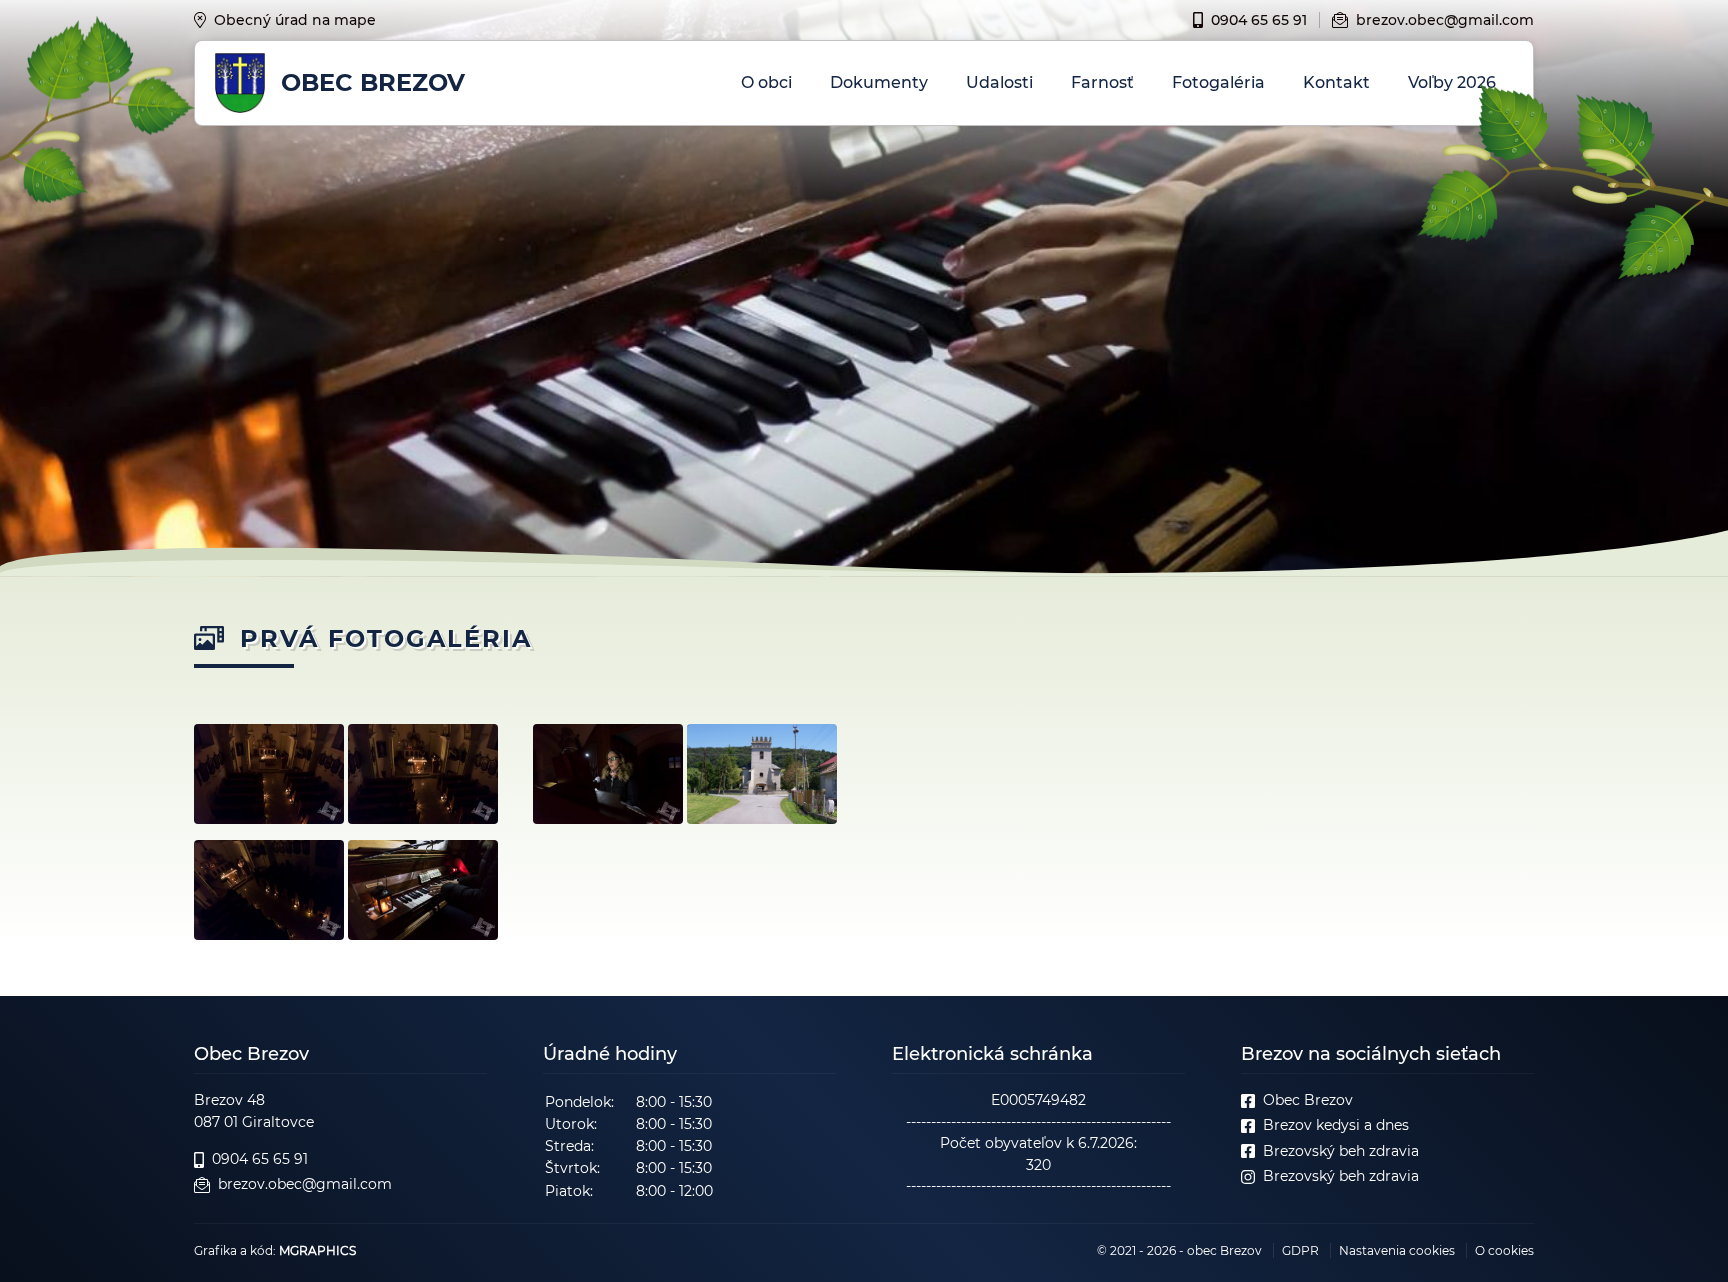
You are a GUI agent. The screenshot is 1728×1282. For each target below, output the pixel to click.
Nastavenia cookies (1397, 1250)
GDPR (1300, 1250)
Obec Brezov (1308, 1100)
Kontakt (1336, 82)
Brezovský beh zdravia (1341, 1151)
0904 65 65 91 (1259, 20)
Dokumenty (879, 82)
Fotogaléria (1218, 82)
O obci (766, 82)
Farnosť (1102, 82)
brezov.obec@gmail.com (1445, 20)
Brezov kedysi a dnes (1336, 1125)
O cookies (1504, 1250)
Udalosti (999, 82)
